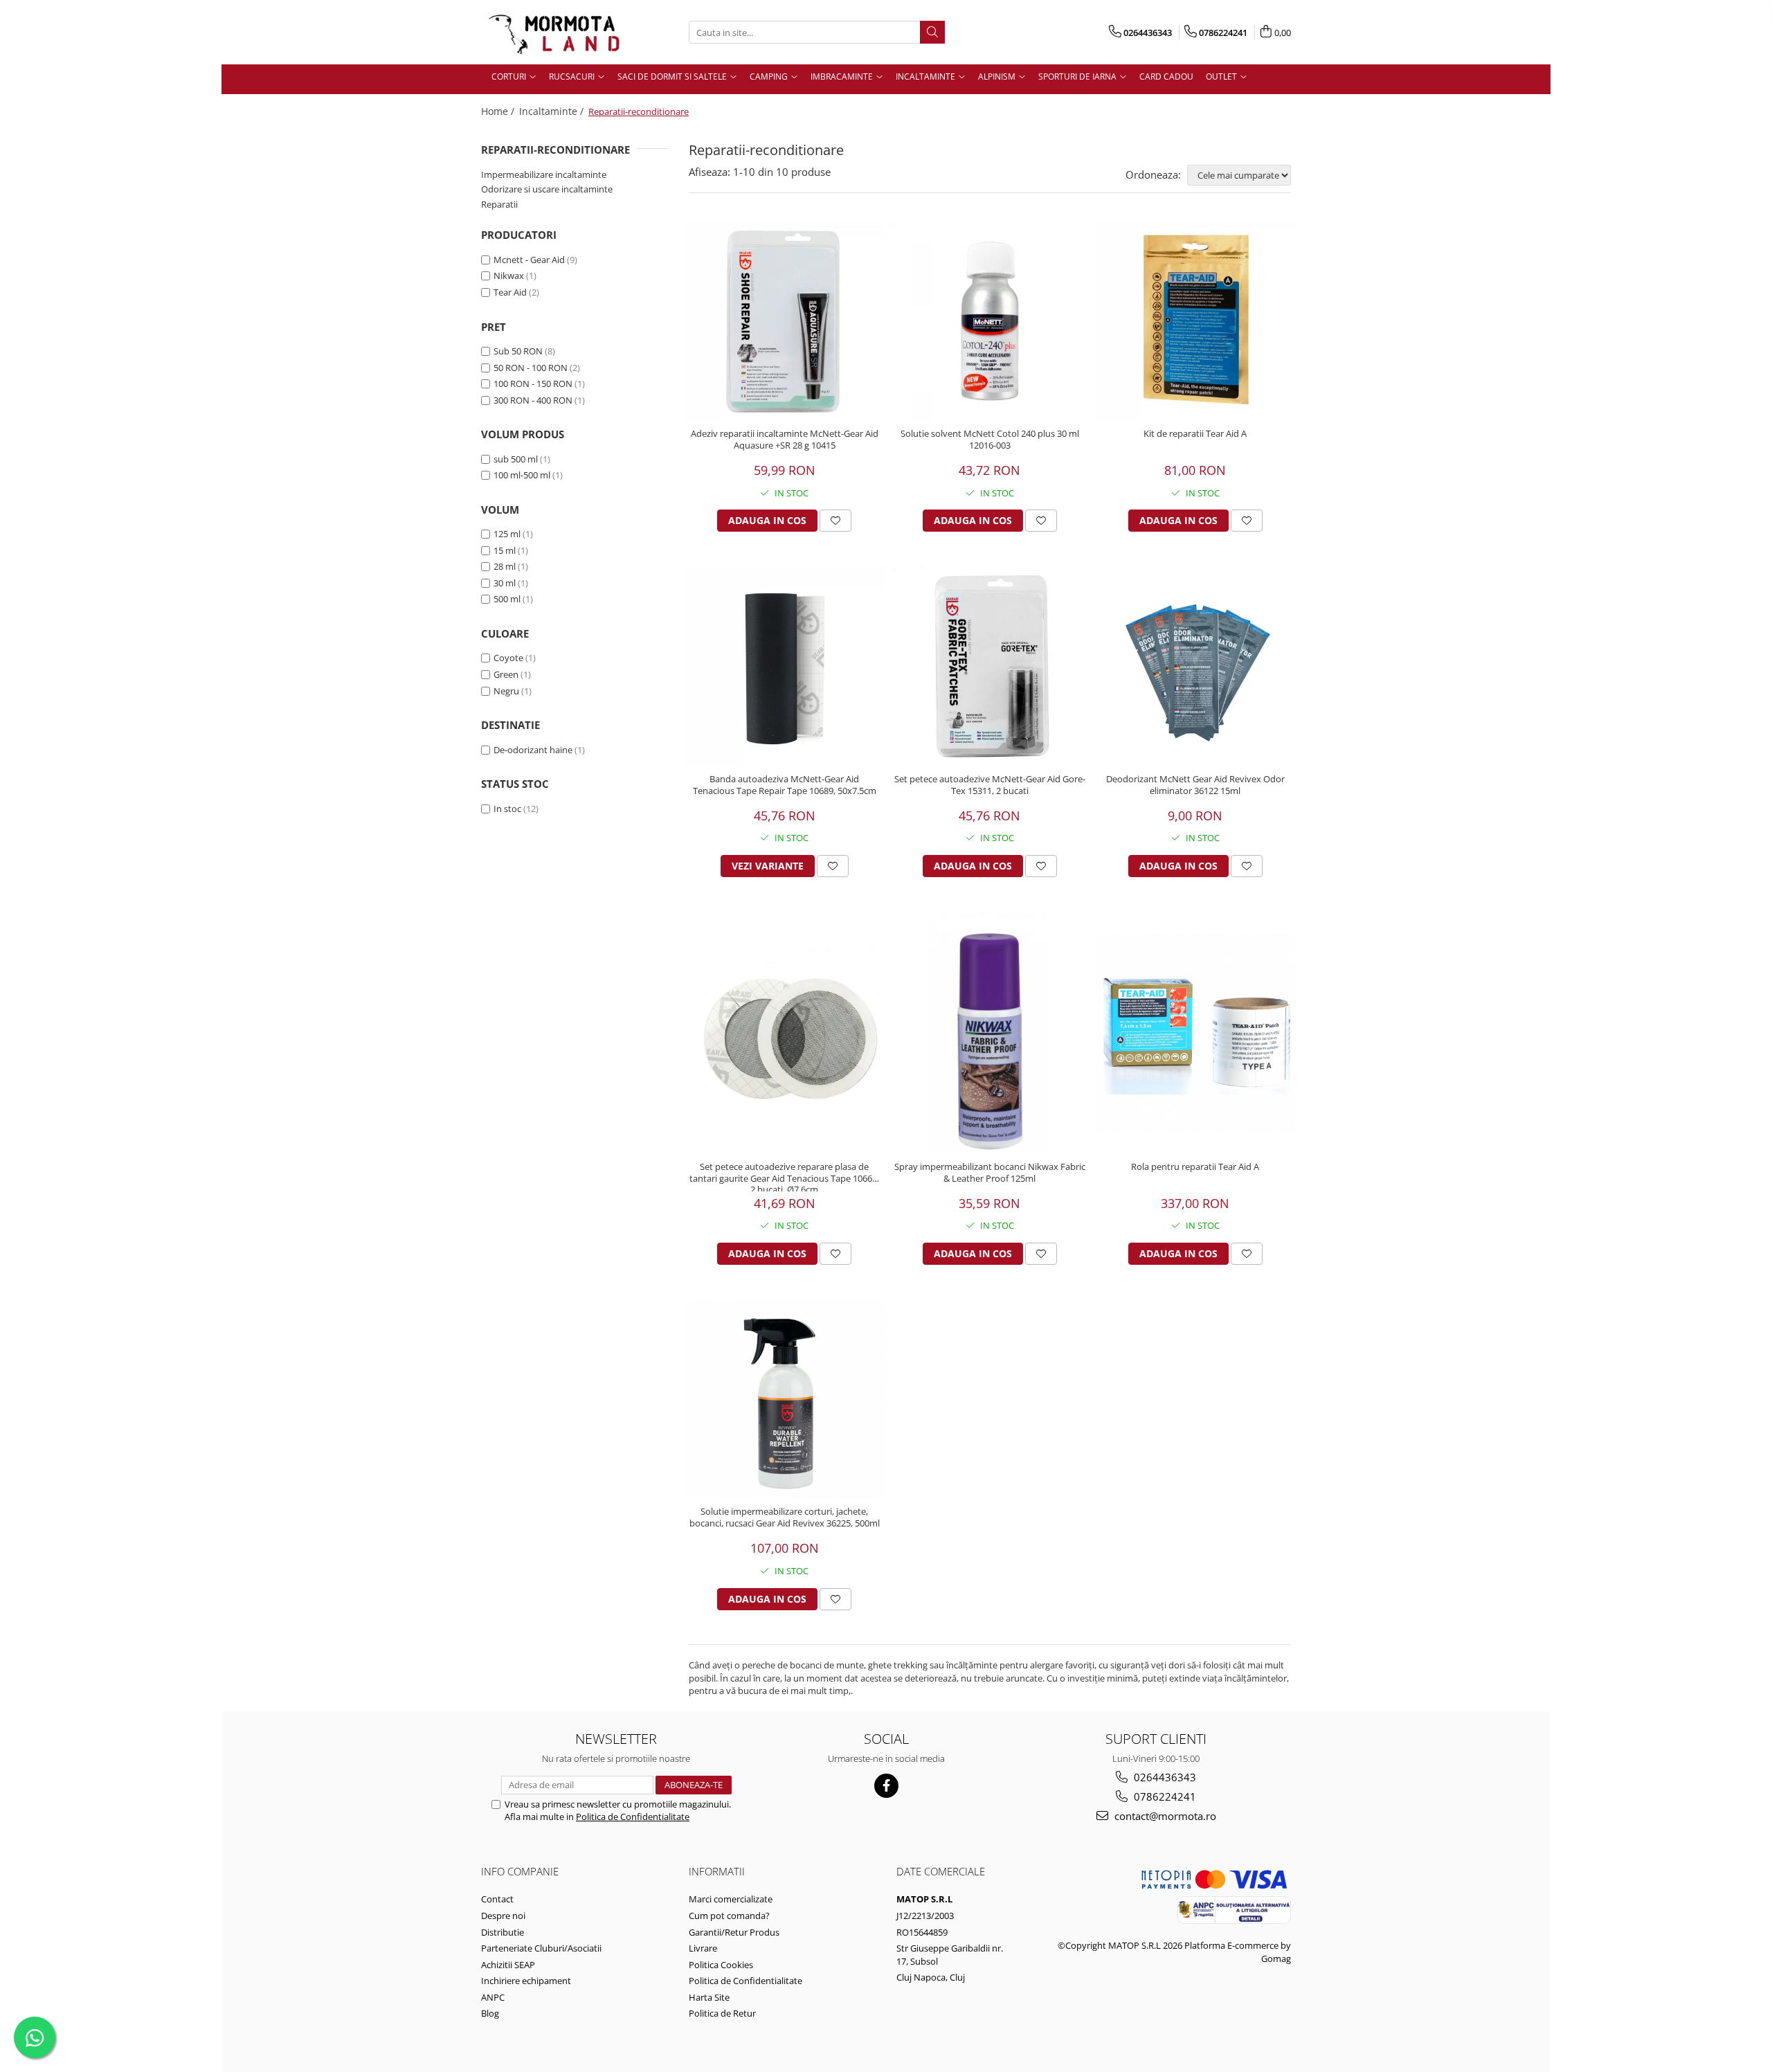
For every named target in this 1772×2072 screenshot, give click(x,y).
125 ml (507, 534)
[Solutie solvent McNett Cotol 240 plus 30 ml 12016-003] (990, 321)
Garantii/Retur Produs (734, 1932)
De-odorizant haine (533, 750)
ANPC (493, 1997)
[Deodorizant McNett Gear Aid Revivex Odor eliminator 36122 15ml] (1195, 666)
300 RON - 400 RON (533, 400)
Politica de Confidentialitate (633, 1817)
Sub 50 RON (518, 351)
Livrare (703, 1948)
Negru (506, 691)
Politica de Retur (722, 2013)
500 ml (507, 599)
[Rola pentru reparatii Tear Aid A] (1195, 1033)
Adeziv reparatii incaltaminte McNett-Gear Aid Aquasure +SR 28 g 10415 (785, 440)
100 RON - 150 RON (533, 384)
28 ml (505, 566)
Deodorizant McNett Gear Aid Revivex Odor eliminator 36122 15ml (1195, 785)
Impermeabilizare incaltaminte (544, 174)
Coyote (508, 658)
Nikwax (509, 276)
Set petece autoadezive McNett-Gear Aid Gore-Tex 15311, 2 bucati (990, 785)
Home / (499, 111)
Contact (497, 1899)
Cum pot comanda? (729, 1916)
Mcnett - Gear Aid (529, 260)
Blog (490, 2013)
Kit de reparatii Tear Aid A (1195, 434)
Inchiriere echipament (526, 1981)
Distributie (503, 1932)
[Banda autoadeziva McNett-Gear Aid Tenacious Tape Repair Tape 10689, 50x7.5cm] (785, 666)
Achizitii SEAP (508, 1965)
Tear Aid (510, 292)
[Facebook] (886, 1786)
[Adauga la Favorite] (835, 521)
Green (506, 674)
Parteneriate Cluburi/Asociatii (541, 1948)
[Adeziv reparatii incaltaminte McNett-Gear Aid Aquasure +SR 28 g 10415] (785, 321)
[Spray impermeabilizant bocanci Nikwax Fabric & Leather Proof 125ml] (990, 1033)
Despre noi (503, 1916)
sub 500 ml (516, 459)
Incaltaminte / (553, 111)
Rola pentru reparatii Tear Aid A (1195, 1167)
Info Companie (520, 1871)
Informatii (717, 1871)
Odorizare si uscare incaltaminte (547, 189)
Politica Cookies (721, 1965)
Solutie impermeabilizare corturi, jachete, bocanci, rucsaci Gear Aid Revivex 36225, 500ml (785, 1517)
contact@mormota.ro (1164, 1816)
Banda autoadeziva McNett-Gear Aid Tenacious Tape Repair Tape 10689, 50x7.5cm (785, 785)
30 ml (505, 583)
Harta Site (709, 1997)
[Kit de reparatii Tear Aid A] (1195, 321)
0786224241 (1164, 1796)
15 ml (505, 550)
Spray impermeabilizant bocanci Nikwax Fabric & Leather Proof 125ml (990, 1173)
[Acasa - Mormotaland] (550, 32)
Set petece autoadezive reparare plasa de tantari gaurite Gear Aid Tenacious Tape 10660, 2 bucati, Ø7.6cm (784, 1176)
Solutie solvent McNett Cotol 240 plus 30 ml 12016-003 (990, 440)
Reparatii (499, 204)
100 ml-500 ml (522, 475)
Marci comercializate (731, 1899)
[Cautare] (932, 32)
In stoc (507, 809)
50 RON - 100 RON (531, 368)
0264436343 (1164, 1777)
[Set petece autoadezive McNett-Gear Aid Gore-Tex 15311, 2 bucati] (990, 666)
